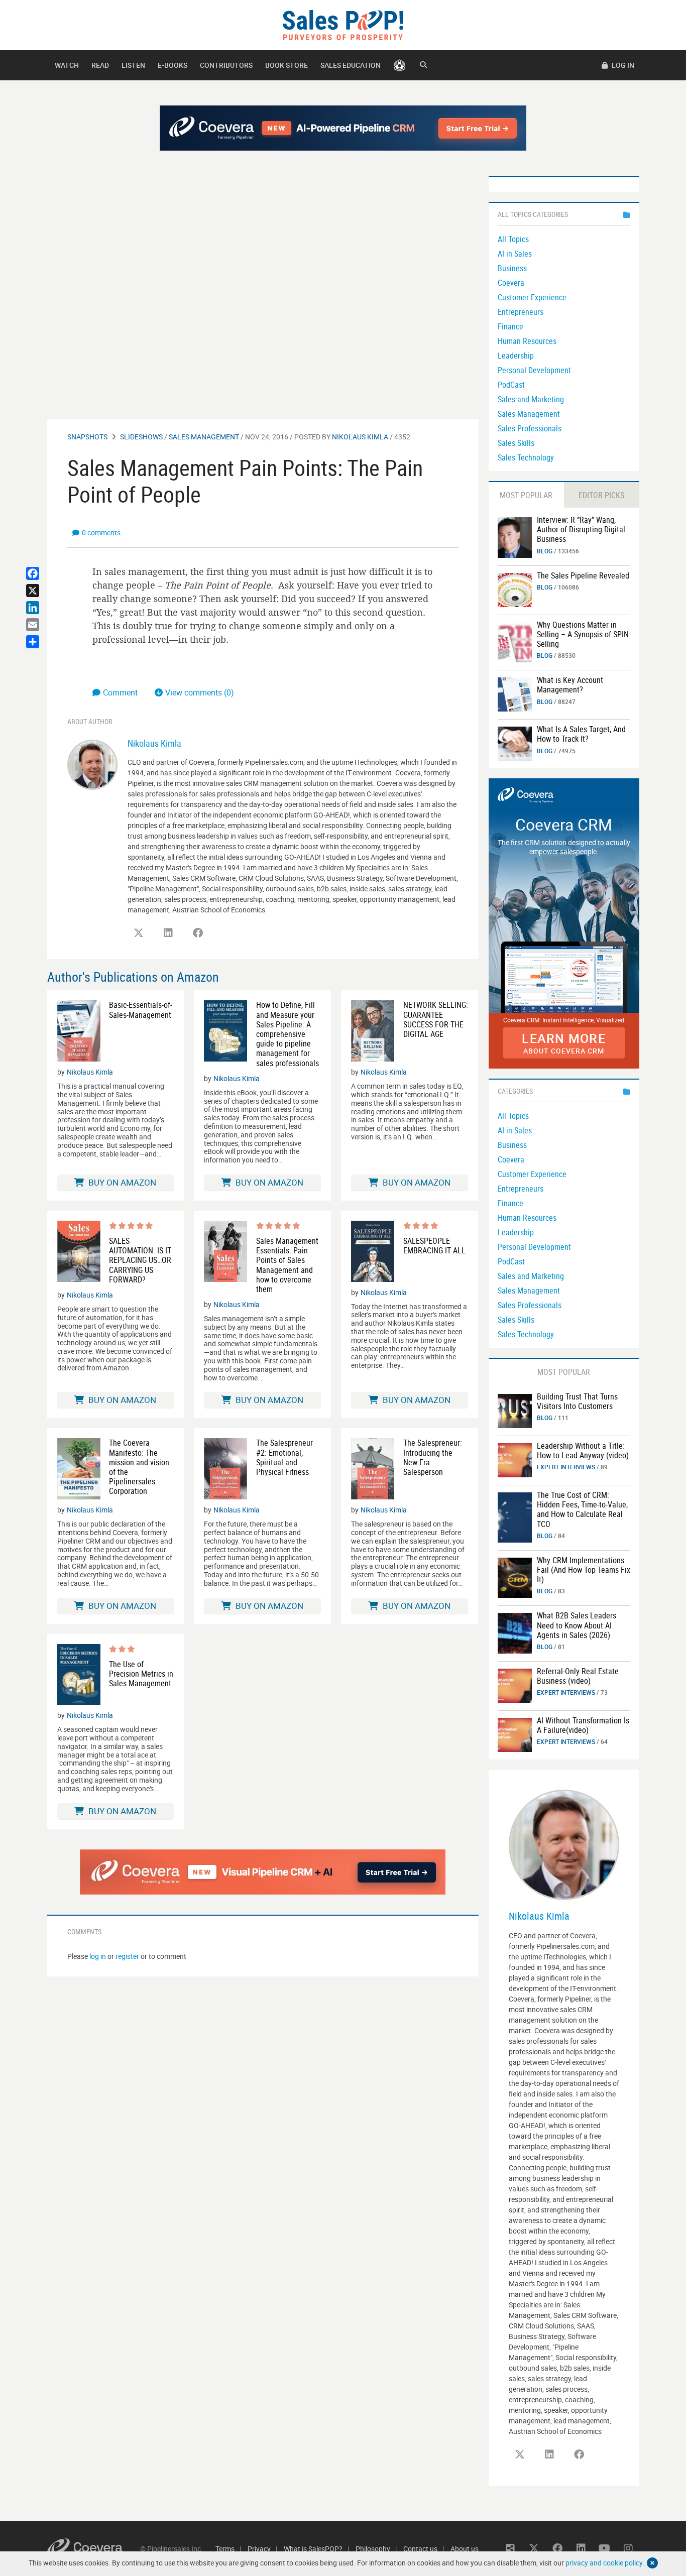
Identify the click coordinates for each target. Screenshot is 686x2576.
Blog (545, 551)
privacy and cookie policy (604, 2563)
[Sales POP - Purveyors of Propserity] (343, 24)
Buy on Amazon (121, 1182)
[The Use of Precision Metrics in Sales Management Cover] (79, 1675)
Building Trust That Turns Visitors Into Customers (577, 1401)
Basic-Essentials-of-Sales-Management (141, 1010)
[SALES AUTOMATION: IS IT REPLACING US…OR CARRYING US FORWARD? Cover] (79, 1253)
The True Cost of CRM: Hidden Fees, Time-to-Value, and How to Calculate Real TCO (582, 1509)
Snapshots (87, 437)
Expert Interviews (566, 1467)
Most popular (526, 495)
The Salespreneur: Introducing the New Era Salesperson (433, 1457)
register (127, 1956)
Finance (510, 326)
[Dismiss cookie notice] (652, 2563)
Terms (225, 2549)
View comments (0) (200, 692)
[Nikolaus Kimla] (92, 764)
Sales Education (351, 65)
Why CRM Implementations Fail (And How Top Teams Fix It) (584, 1570)
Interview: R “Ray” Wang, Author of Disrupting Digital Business (581, 529)
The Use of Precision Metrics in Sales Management (141, 1674)
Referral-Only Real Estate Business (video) (578, 1676)
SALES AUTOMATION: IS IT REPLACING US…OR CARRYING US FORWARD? (140, 1260)
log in (98, 1956)
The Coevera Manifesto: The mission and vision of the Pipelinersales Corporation (139, 1467)
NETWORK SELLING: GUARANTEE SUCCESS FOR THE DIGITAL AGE (436, 1020)
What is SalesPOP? (313, 2549)
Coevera (511, 283)
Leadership (516, 356)
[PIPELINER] (399, 65)
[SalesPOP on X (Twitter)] (139, 933)
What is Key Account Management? (570, 685)
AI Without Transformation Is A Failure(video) (583, 1725)
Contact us (420, 2549)
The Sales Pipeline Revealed (583, 575)
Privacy (259, 2549)
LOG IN (622, 65)
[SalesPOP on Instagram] (628, 2548)
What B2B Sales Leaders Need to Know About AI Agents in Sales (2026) (577, 1625)
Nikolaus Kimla (360, 437)
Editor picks (601, 495)
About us (465, 2549)
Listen (133, 65)
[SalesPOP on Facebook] (198, 933)
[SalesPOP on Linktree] (510, 2548)
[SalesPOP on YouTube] (605, 2548)
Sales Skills (516, 443)
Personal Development (534, 370)
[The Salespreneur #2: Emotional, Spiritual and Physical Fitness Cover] (225, 1469)
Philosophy (373, 2549)
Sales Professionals (530, 428)
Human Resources (527, 341)
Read (100, 65)
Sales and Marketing (531, 399)
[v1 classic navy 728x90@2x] (343, 128)
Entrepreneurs (521, 312)
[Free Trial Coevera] (263, 1872)
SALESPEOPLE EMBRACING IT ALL (434, 1246)
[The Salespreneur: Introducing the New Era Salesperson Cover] (373, 1469)
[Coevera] (94, 2549)
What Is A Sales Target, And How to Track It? (581, 734)
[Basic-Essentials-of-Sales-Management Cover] (79, 1031)
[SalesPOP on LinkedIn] (168, 933)
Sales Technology (526, 457)
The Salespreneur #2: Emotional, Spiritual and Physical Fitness (284, 1457)
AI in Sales (515, 254)
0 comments (101, 533)
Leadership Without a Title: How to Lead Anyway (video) (583, 1450)
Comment (121, 692)
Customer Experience (532, 297)
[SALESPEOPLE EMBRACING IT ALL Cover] (373, 1251)
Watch (67, 65)
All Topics (513, 239)
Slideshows (141, 437)
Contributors (226, 65)
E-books (173, 65)
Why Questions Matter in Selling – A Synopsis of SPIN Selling (583, 634)
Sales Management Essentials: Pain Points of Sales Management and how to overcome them (287, 1265)
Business (512, 268)
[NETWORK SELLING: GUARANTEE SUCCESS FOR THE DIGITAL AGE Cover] (373, 1031)
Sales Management (204, 437)
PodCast (511, 385)
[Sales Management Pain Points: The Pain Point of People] (515, 537)
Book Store (287, 65)
